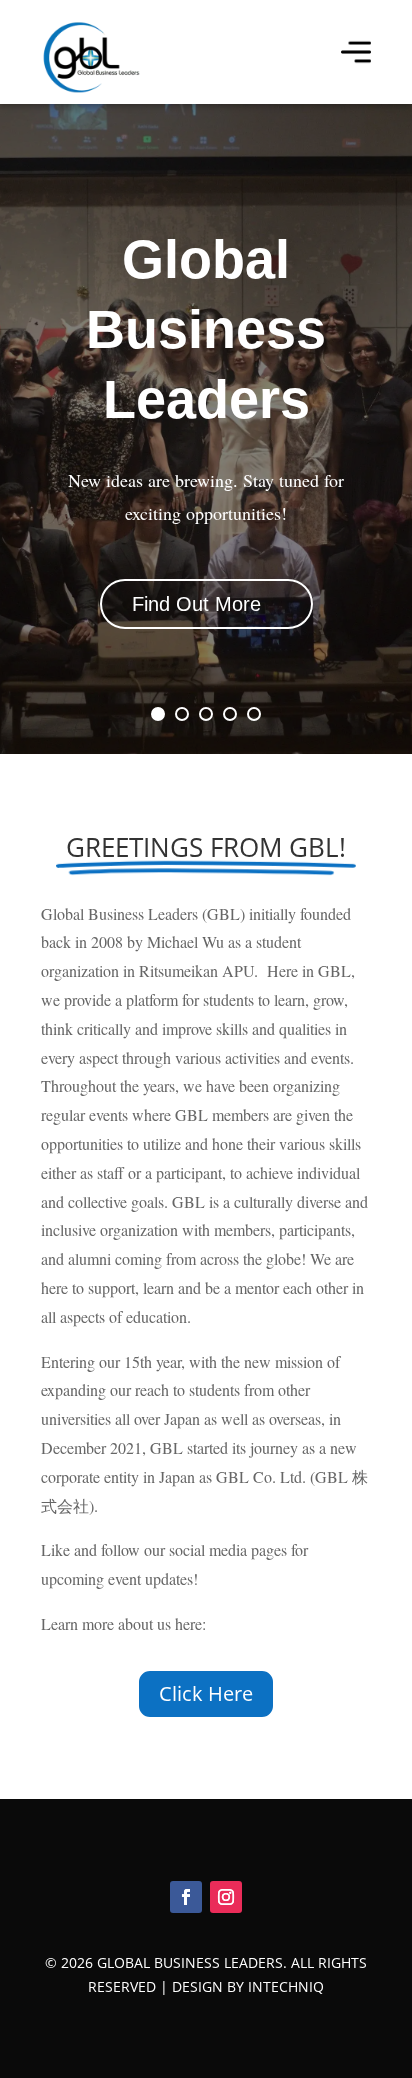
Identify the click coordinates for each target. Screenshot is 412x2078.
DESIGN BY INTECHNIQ (248, 1986)
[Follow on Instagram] (226, 1897)
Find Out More (196, 604)
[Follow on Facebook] (186, 1897)
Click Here (206, 1693)
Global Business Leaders (206, 329)
